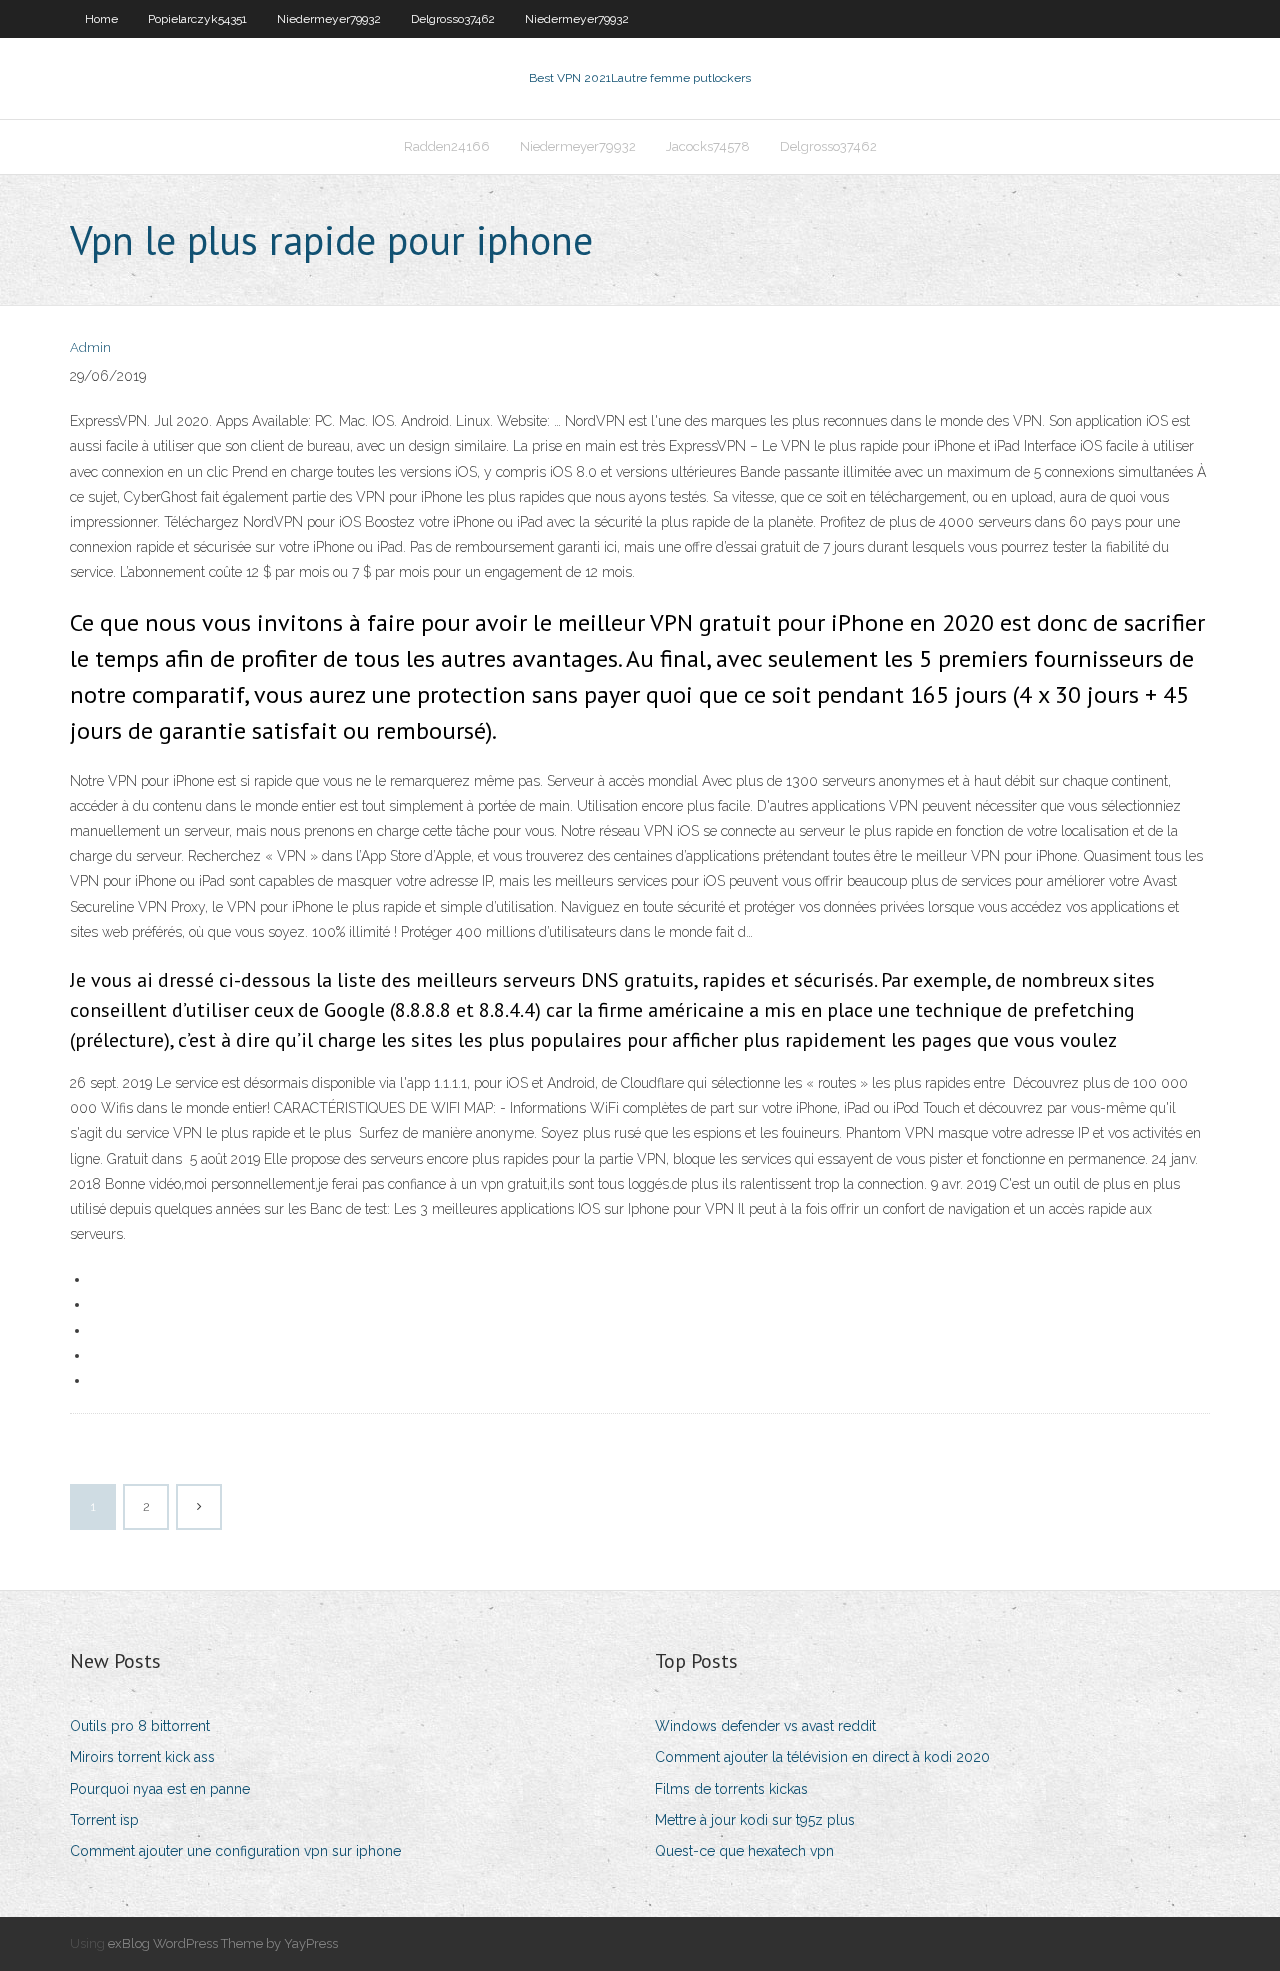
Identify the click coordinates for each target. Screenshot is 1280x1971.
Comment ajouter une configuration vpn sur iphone (235, 1851)
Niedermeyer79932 (329, 19)
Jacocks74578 (708, 146)
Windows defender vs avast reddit (765, 1726)
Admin (90, 347)
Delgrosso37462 (453, 19)
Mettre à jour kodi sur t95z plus (755, 1820)
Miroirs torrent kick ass (142, 1757)
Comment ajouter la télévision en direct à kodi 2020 (822, 1757)
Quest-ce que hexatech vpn (744, 1851)
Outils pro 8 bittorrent (140, 1726)
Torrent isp (104, 1820)
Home (101, 19)
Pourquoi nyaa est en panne (160, 1789)
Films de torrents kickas (731, 1789)
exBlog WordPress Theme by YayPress (223, 1943)
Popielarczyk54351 (197, 19)
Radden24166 (447, 146)
